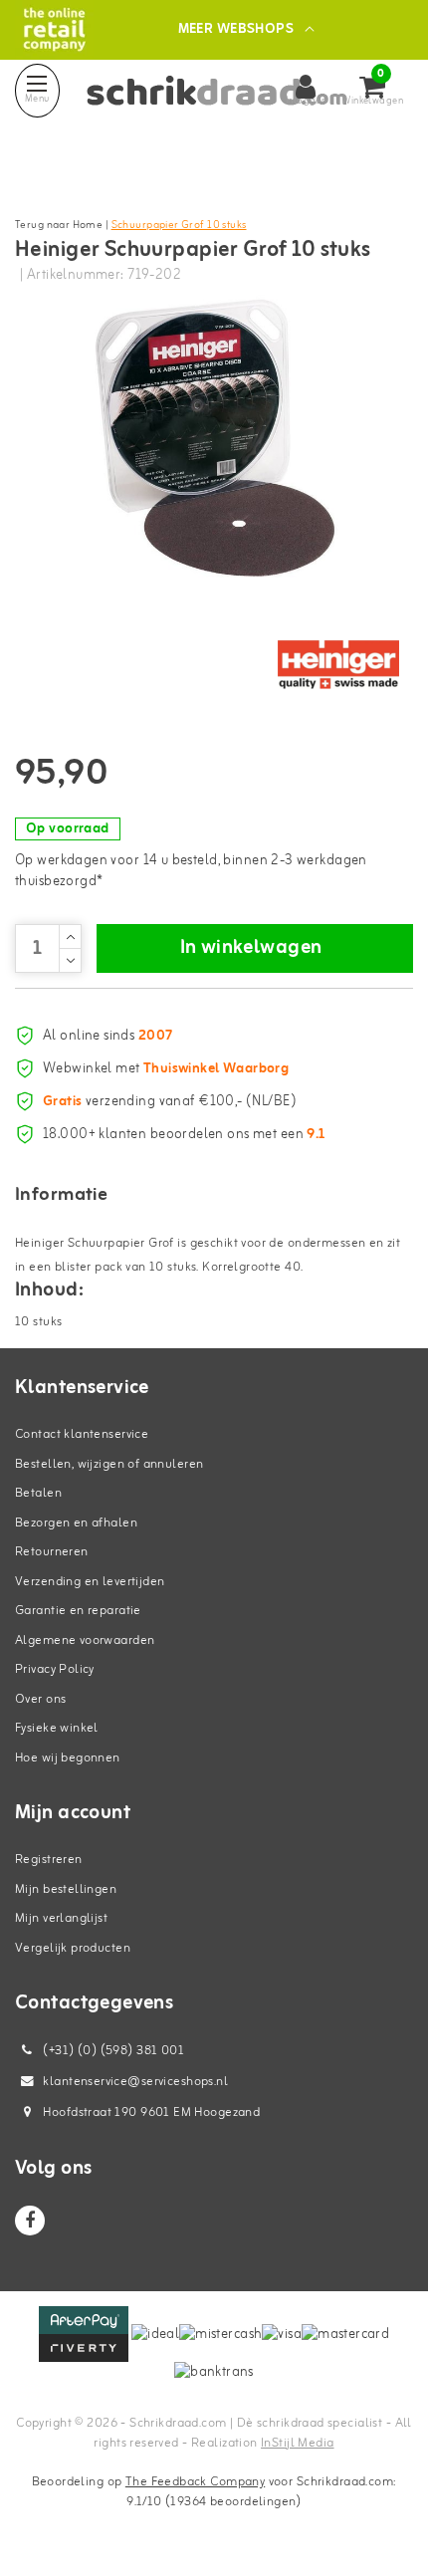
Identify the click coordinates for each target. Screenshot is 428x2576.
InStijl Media (297, 2443)
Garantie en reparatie (78, 1611)
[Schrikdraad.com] (54, 29)
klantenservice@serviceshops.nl (135, 2082)
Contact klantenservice (82, 1434)
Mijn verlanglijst (61, 1918)
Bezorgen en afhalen (76, 1523)
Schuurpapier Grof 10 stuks (179, 225)
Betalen (38, 1493)
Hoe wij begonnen (68, 1758)
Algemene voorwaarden (85, 1640)
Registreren (49, 1860)
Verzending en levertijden (90, 1582)
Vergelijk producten (73, 1948)
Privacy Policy (55, 1669)
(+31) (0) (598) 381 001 (112, 2051)
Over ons (40, 1699)
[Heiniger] (338, 665)
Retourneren (52, 1552)
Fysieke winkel (57, 1728)
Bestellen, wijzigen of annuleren (109, 1464)
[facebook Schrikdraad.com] (30, 2221)
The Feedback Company (195, 2482)
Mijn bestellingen (66, 1889)
